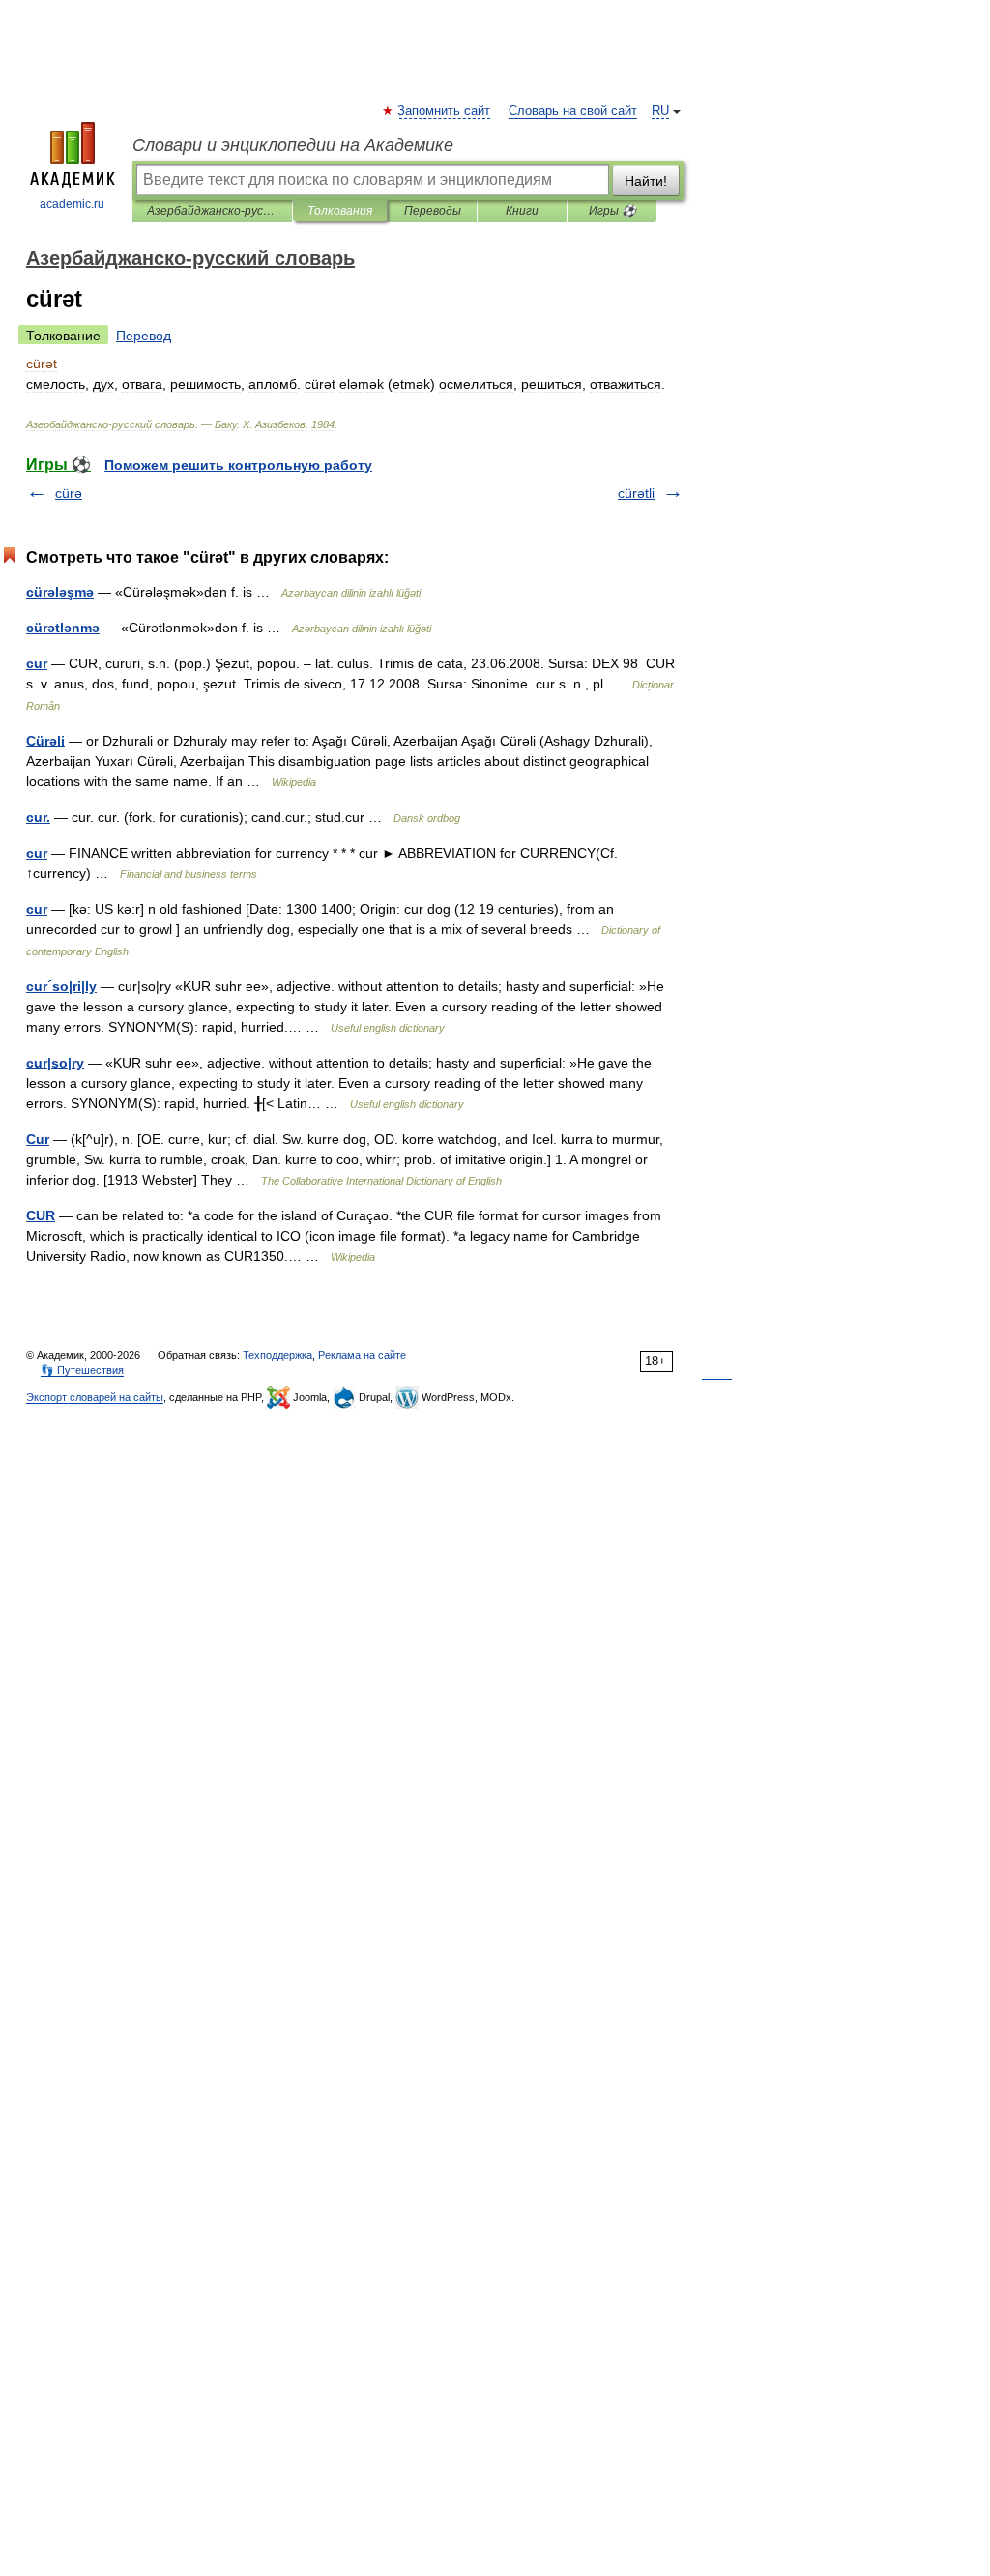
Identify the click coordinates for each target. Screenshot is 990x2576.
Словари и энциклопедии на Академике (293, 145)
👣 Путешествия (82, 1370)
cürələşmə (60, 592)
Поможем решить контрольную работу (238, 465)
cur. (38, 817)
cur (37, 663)
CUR (41, 1215)
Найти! (646, 181)
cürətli (636, 493)
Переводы (433, 211)
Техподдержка (277, 1355)
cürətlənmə (63, 628)
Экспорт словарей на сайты (95, 1397)
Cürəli (45, 741)
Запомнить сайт (445, 111)
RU (660, 111)
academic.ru (72, 204)
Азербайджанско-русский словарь (212, 211)
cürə (69, 493)
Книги (522, 211)
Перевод (144, 336)
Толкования (340, 211)
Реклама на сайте (362, 1355)
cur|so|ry (55, 1063)
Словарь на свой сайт (573, 111)
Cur (38, 1139)
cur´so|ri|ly (61, 986)
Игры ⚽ (612, 211)
